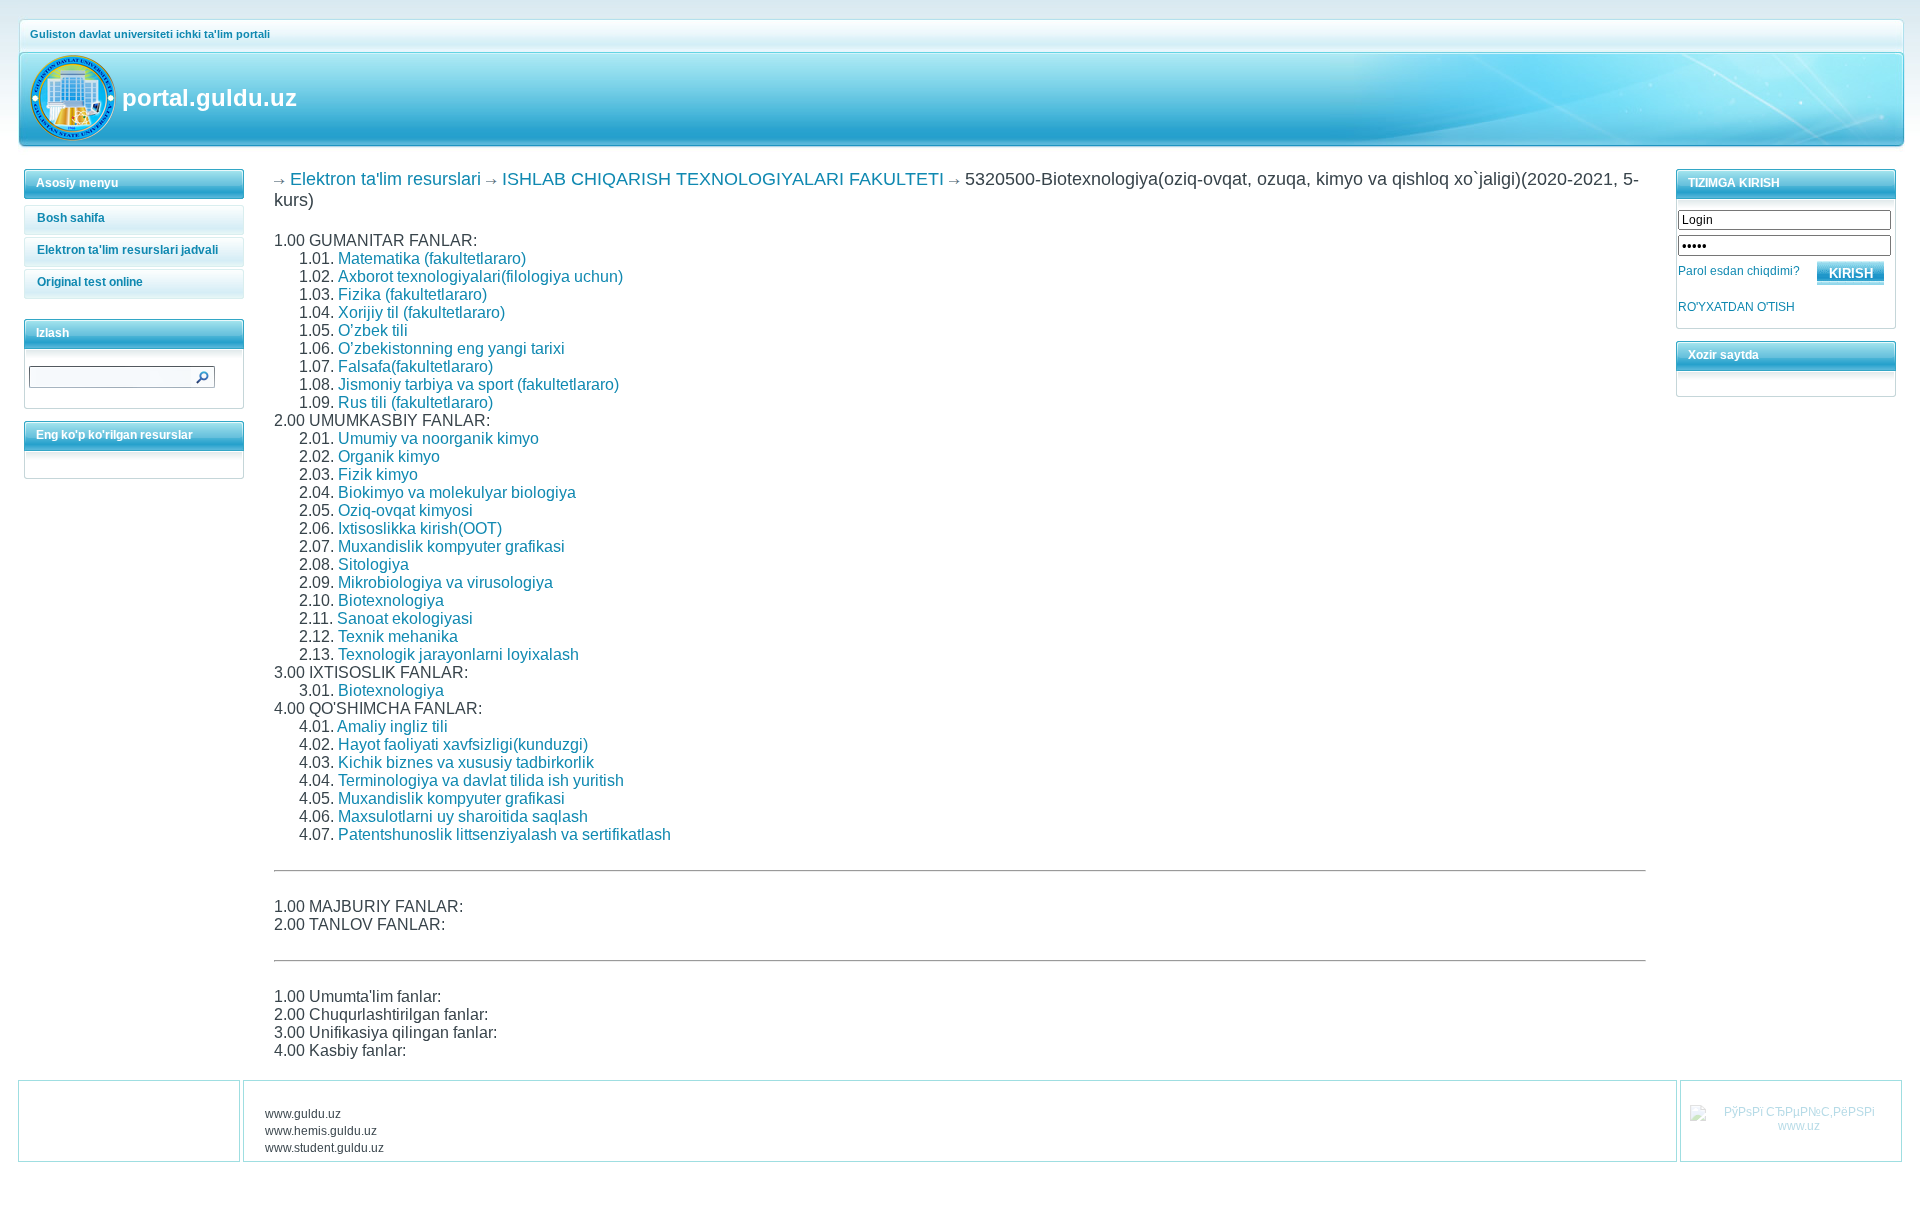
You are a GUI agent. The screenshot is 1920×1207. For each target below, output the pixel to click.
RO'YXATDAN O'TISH (1736, 307)
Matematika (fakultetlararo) (432, 258)
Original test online (90, 282)
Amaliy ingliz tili (392, 726)
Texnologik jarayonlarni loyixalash (458, 654)
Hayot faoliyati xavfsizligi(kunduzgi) (463, 744)
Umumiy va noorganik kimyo (438, 438)
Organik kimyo (389, 456)
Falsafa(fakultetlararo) (415, 366)
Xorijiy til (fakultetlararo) (421, 312)
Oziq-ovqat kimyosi (405, 510)
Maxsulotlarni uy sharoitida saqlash (463, 816)
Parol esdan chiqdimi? (1739, 271)
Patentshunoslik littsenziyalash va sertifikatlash (504, 834)
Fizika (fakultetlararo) (412, 294)
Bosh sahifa (71, 218)
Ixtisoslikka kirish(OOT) (420, 528)
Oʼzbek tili (373, 330)
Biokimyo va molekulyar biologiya (457, 492)
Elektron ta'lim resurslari (385, 179)
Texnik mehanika (398, 636)
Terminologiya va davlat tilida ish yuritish (481, 780)
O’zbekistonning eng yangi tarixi (451, 348)
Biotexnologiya (391, 600)
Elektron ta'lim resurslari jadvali (127, 250)
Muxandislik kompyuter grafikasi (451, 546)
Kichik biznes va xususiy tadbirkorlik (466, 762)
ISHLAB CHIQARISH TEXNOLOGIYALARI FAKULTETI (723, 179)
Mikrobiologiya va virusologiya (445, 582)
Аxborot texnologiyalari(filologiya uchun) (480, 276)
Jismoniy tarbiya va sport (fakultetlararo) (478, 384)
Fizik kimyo (378, 474)
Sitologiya (373, 564)
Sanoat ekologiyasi (405, 618)
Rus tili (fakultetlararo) (415, 402)
